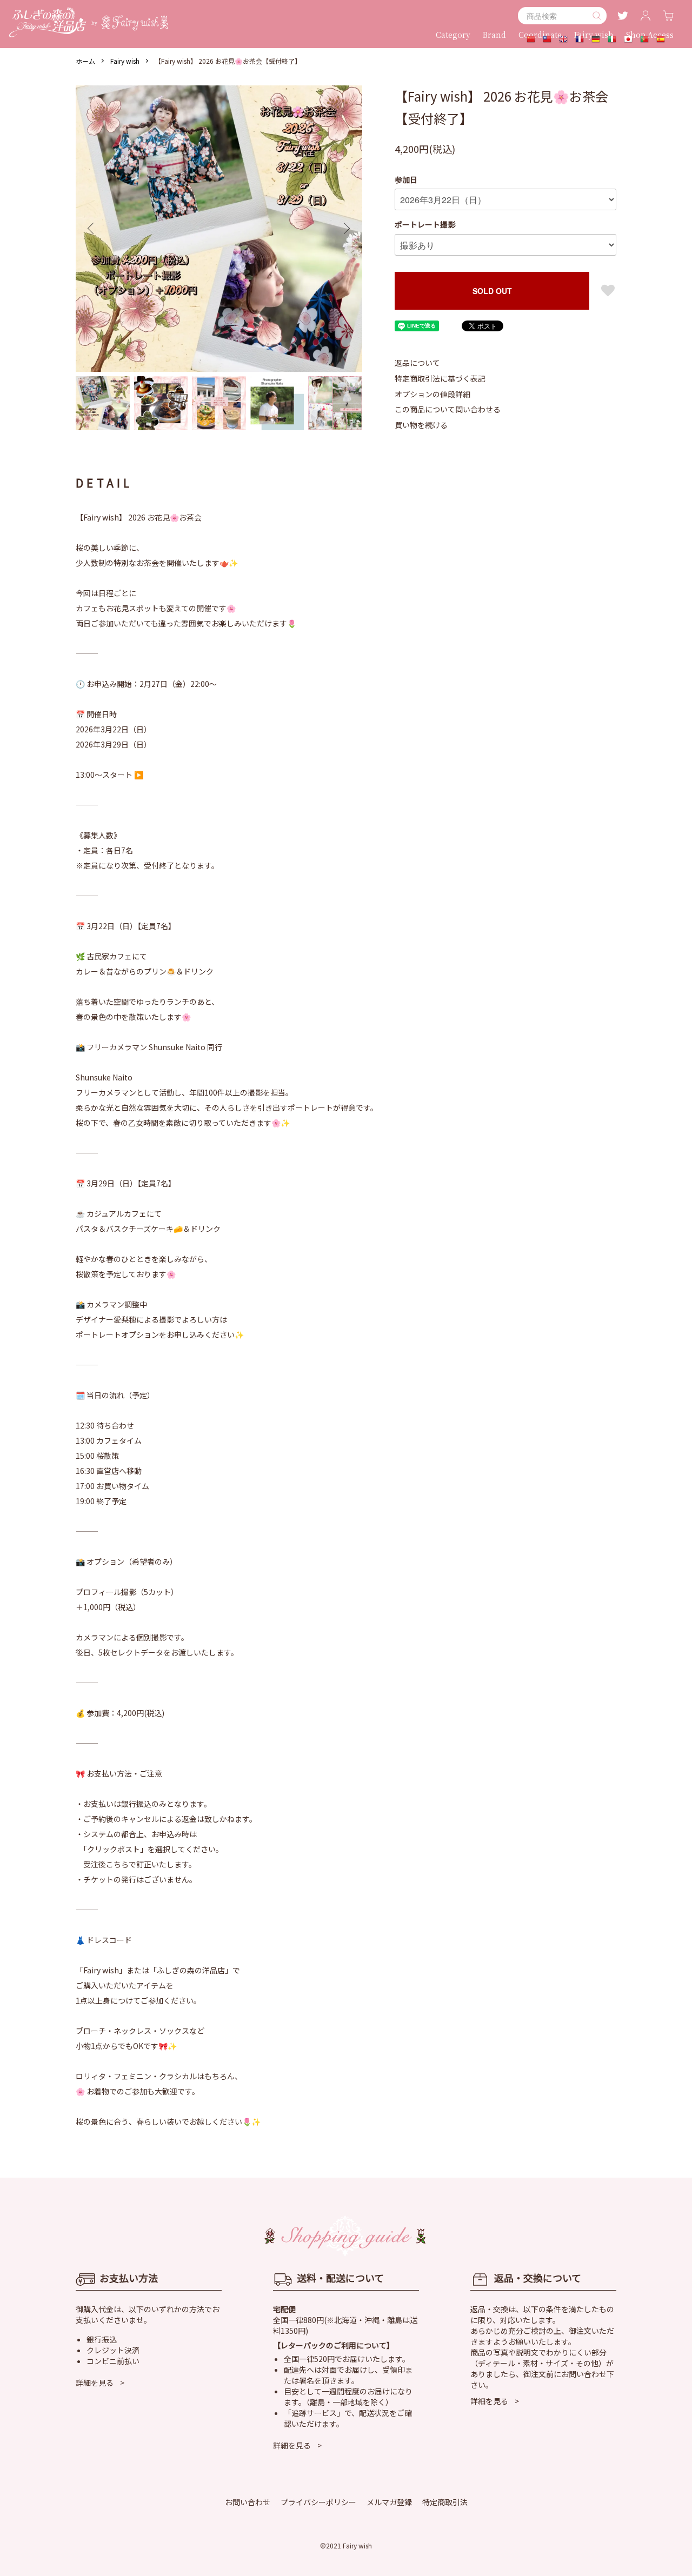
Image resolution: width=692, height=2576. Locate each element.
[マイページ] (646, 16)
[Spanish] (661, 40)
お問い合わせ (248, 2502)
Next (346, 229)
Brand (494, 35)
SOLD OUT (492, 291)
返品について (417, 363)
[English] (563, 40)
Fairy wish (125, 61)
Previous (92, 229)
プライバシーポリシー (318, 2502)
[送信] (597, 16)
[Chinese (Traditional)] (547, 40)
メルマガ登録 (389, 2502)
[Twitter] (623, 16)
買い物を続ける (421, 425)
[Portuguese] (644, 40)
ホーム (85, 61)
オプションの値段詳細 (432, 394)
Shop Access (650, 35)
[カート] (668, 16)
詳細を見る (95, 2383)
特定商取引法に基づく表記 (440, 378)
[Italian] (612, 40)
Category (453, 35)
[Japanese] (628, 40)
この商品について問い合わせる (448, 409)
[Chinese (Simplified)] (531, 40)
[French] (580, 40)
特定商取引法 (445, 2502)
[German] (596, 40)
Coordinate (540, 35)
